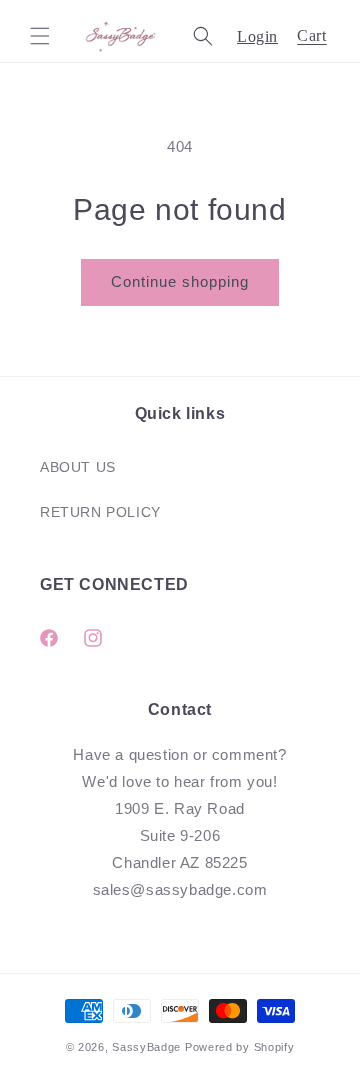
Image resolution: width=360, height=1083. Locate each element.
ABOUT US (78, 467)
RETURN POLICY (100, 512)
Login (257, 36)
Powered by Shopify (240, 1047)
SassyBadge (146, 1047)
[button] (40, 36)
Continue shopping (180, 281)
